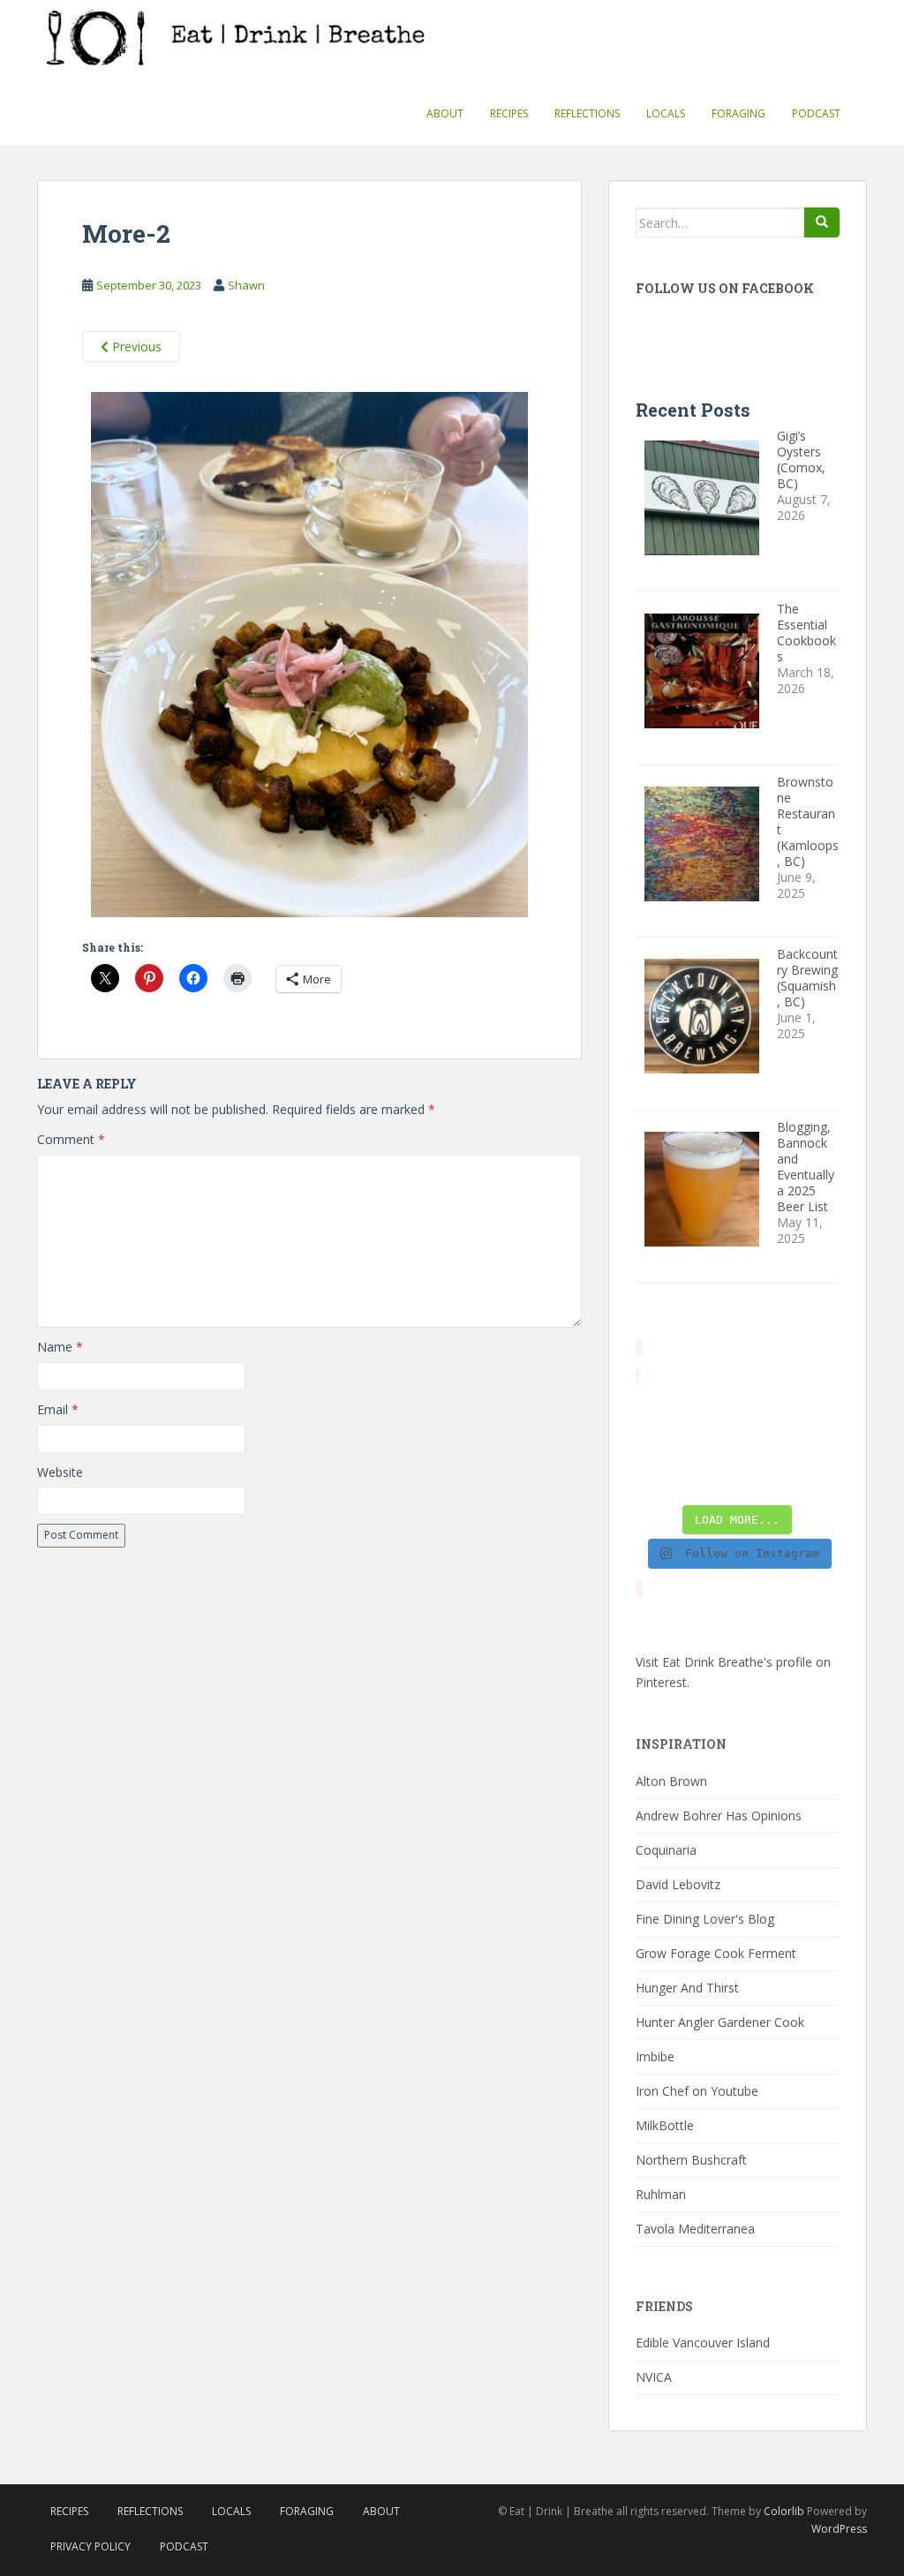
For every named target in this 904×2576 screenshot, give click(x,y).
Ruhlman (661, 2194)
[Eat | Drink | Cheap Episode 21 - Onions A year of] (711, 1478)
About (445, 113)
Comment (71, 1139)
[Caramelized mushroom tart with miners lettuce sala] (711, 1410)
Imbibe (655, 2056)
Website (60, 1472)
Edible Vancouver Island (703, 2343)
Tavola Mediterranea (695, 2229)
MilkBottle (665, 2125)
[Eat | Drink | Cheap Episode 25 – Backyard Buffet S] (817, 1410)
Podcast (816, 113)
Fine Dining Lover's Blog (705, 1919)
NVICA (654, 2377)
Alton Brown (671, 1781)
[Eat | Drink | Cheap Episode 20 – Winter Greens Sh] (817, 1478)
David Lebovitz (678, 1884)
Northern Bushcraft (691, 2160)
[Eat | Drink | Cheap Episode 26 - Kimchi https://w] (764, 1410)
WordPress (839, 2529)
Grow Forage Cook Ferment (716, 1953)
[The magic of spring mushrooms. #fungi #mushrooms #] (764, 1443)
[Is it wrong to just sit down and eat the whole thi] (658, 1443)
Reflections (587, 113)
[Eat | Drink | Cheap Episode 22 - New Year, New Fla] (658, 1478)
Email (58, 1409)
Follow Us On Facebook (725, 288)
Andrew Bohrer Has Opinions (719, 1815)
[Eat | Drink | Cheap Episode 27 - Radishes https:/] (658, 1410)
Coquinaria (666, 1850)
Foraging (738, 113)
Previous (135, 346)
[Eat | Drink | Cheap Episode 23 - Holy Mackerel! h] (817, 1443)
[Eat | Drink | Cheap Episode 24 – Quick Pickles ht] (711, 1443)
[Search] (822, 222)
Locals (666, 113)
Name (60, 1347)
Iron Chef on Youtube (697, 2091)
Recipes (509, 113)
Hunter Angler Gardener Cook (720, 2022)
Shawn (246, 285)
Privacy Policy (90, 2546)
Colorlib (784, 2511)
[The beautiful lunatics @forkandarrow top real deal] (764, 1478)
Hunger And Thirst (687, 1988)
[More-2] (309, 658)
